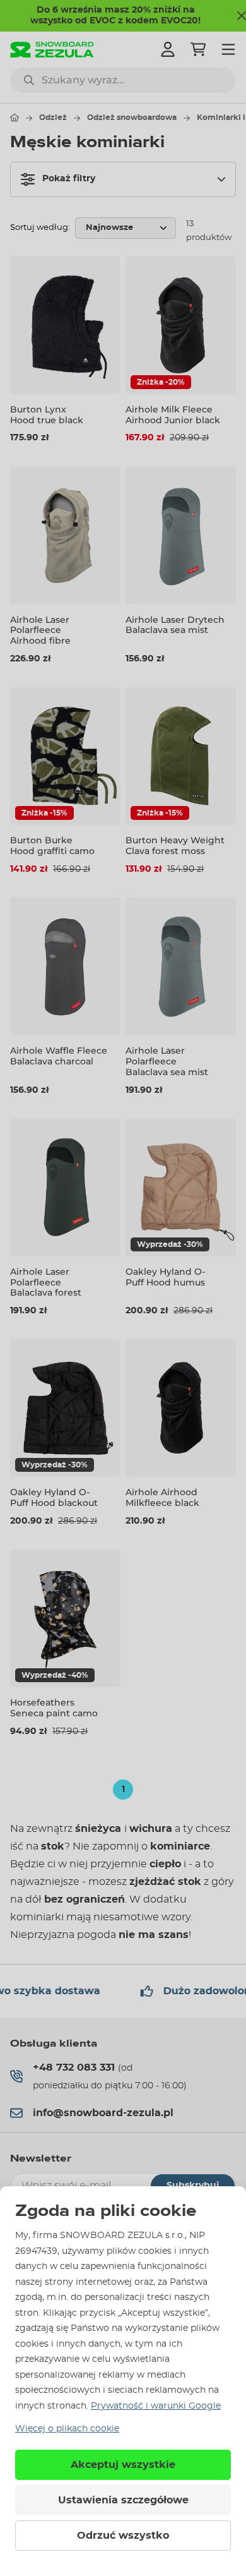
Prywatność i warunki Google (156, 2406)
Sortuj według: (40, 228)
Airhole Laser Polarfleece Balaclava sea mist (167, 1061)
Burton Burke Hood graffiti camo (52, 846)
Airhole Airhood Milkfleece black (162, 1497)
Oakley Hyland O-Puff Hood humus (165, 1277)
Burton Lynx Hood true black (47, 415)
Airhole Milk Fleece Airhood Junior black (173, 415)
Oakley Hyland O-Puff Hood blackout (54, 1497)
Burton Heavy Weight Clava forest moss (175, 846)
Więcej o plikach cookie (67, 2429)
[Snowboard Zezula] (52, 50)
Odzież (53, 117)
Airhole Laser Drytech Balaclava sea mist (175, 625)
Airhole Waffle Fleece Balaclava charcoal (59, 1056)
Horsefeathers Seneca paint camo (54, 1708)
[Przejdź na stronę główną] (15, 117)
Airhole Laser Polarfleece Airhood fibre (40, 630)
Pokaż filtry (69, 179)
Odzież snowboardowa (132, 117)
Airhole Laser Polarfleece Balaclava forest (46, 1282)
